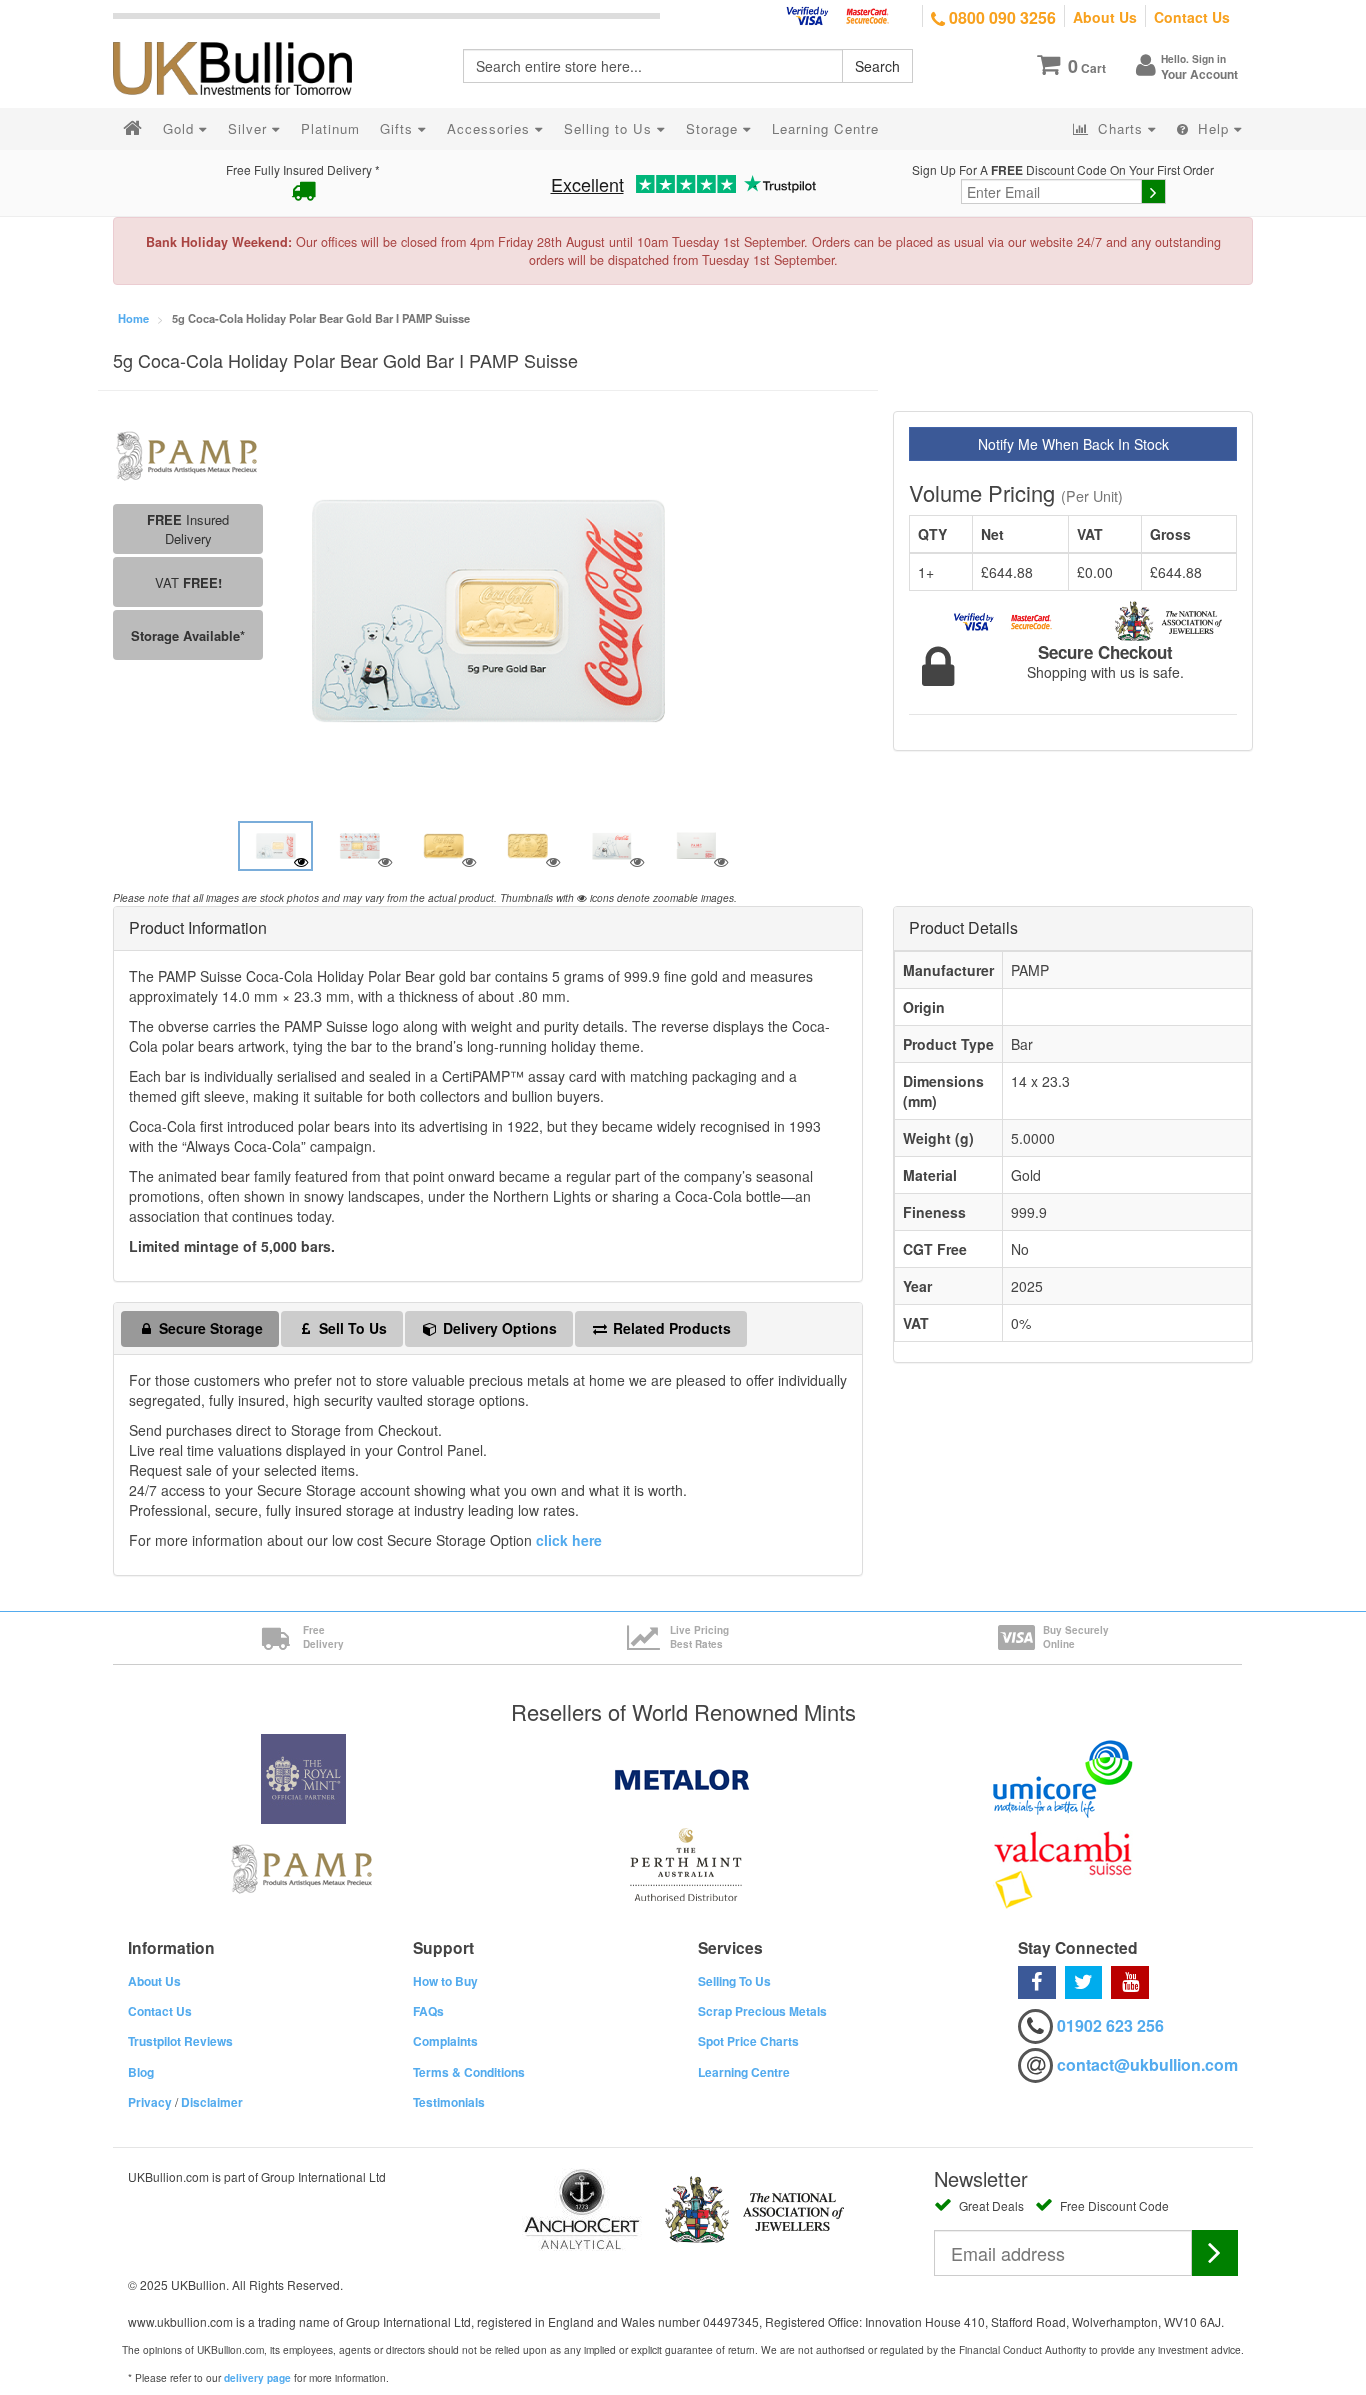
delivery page (257, 2378)
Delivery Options (498, 1328)
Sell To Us (351, 1328)
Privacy (150, 2102)
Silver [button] (250, 128)
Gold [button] (181, 128)
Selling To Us (734, 1981)
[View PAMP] (188, 454)
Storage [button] (714, 128)
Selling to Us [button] (610, 128)
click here (569, 1540)
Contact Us (1192, 17)
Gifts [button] (399, 128)
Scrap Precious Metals (762, 2011)
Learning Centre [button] (825, 128)
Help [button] (1213, 128)
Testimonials (449, 2102)
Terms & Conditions (469, 2072)
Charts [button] (1120, 128)
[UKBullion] (245, 36)
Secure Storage (209, 1328)
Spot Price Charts (748, 2041)
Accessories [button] (491, 128)
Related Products (670, 1328)
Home (133, 318)
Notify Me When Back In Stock (1073, 444)
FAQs (428, 2011)
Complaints (445, 2041)
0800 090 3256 (1000, 17)
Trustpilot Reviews (180, 2041)
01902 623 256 (1110, 2025)
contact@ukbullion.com (1147, 2064)
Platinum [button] (330, 128)
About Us (1105, 17)
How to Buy (445, 1981)
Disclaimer (212, 2102)
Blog (141, 2072)
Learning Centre (744, 2072)
